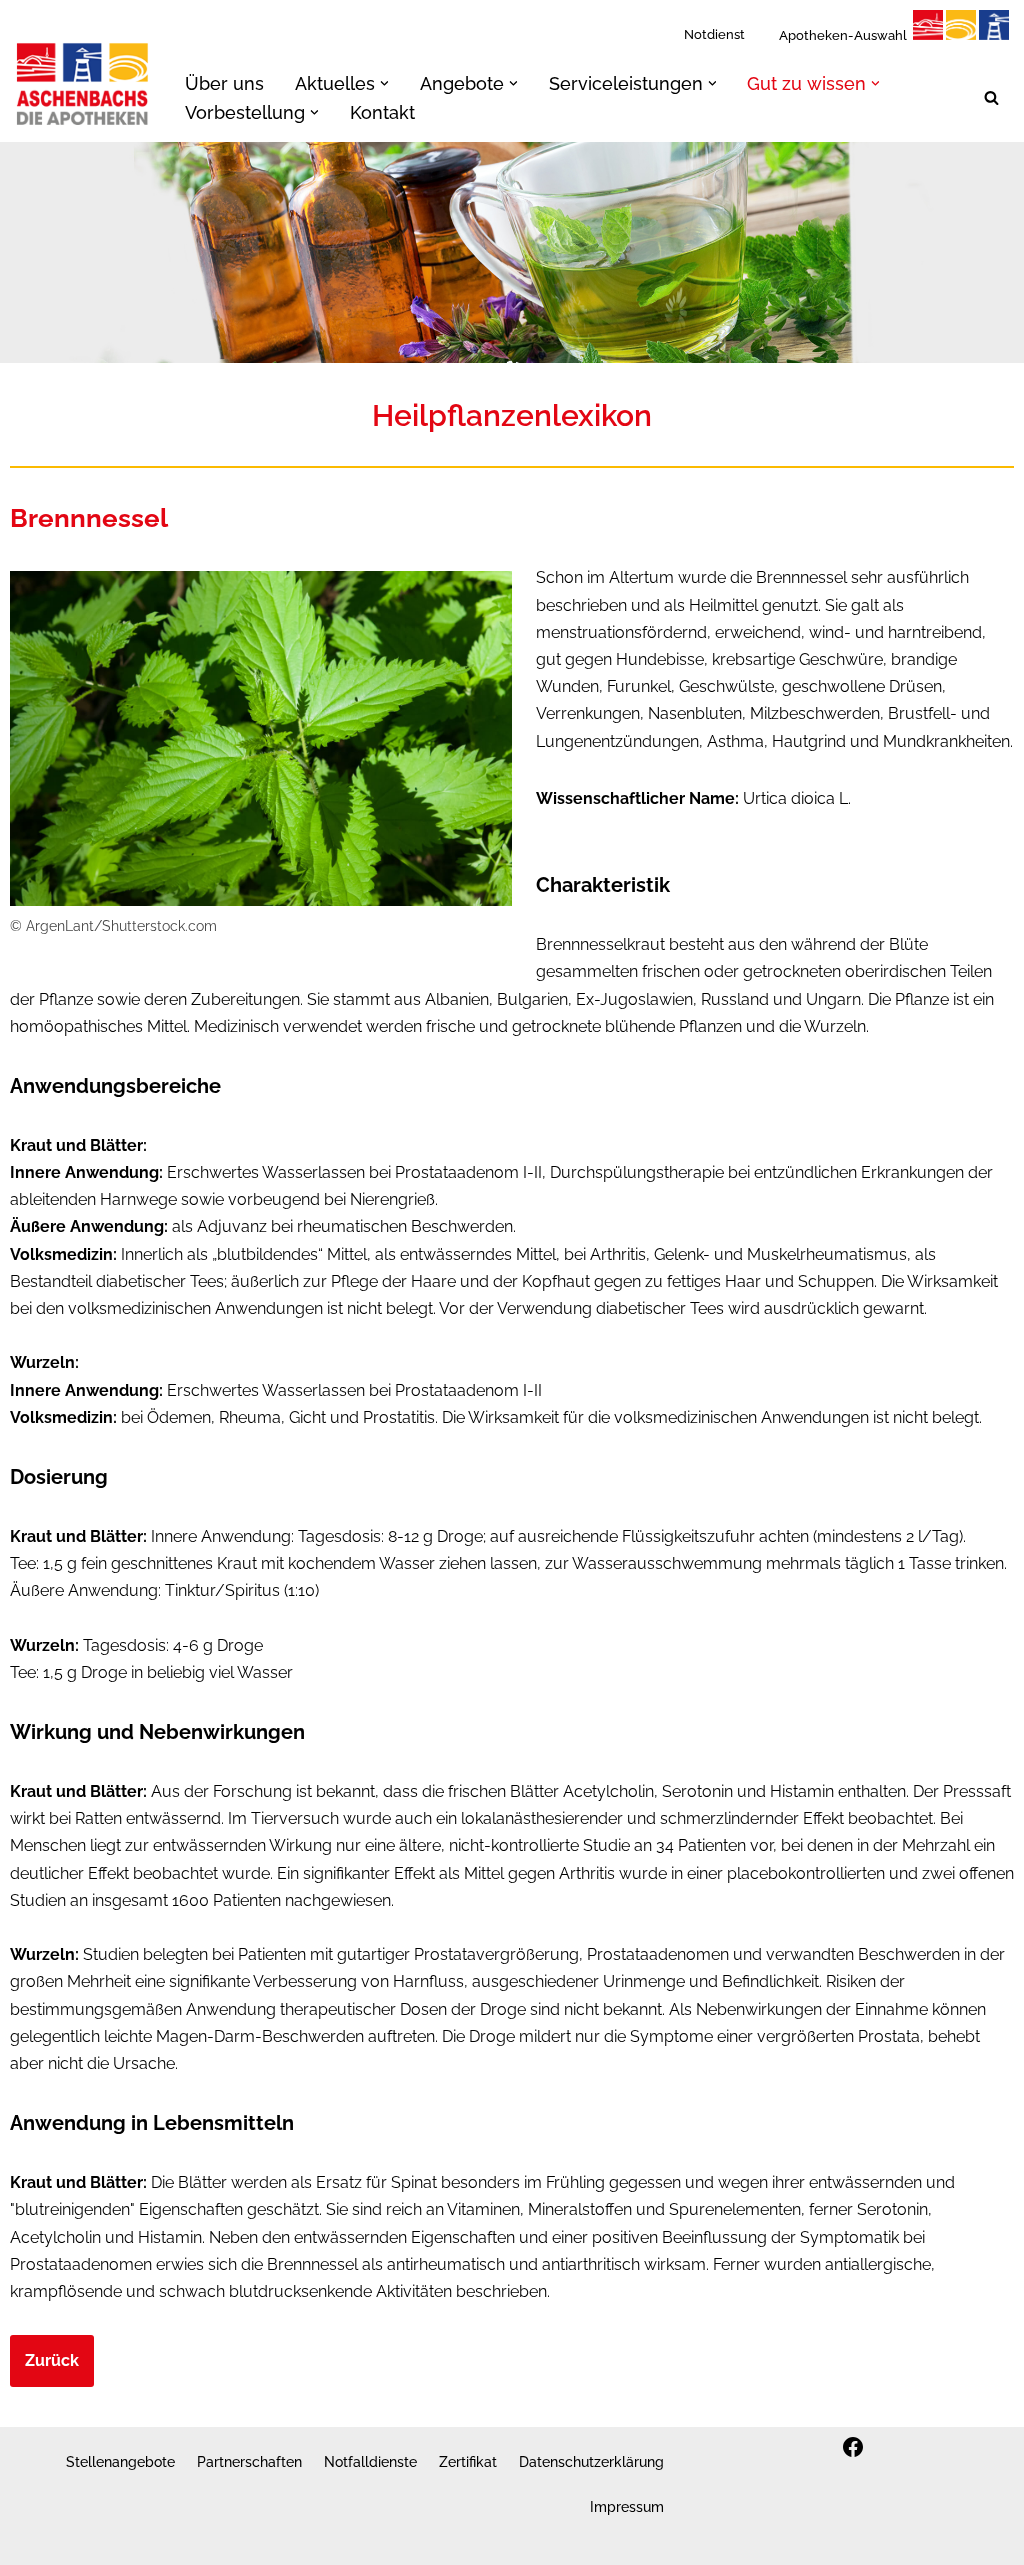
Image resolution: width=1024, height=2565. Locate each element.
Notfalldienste (370, 2461)
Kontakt (382, 112)
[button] (384, 83)
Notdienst (714, 34)
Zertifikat (468, 2461)
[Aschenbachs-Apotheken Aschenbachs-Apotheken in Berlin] (83, 83)
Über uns (224, 83)
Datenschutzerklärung (591, 2461)
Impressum (627, 2506)
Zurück (52, 2360)
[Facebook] (853, 2447)
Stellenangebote (120, 2461)
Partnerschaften (249, 2461)
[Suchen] (991, 97)
